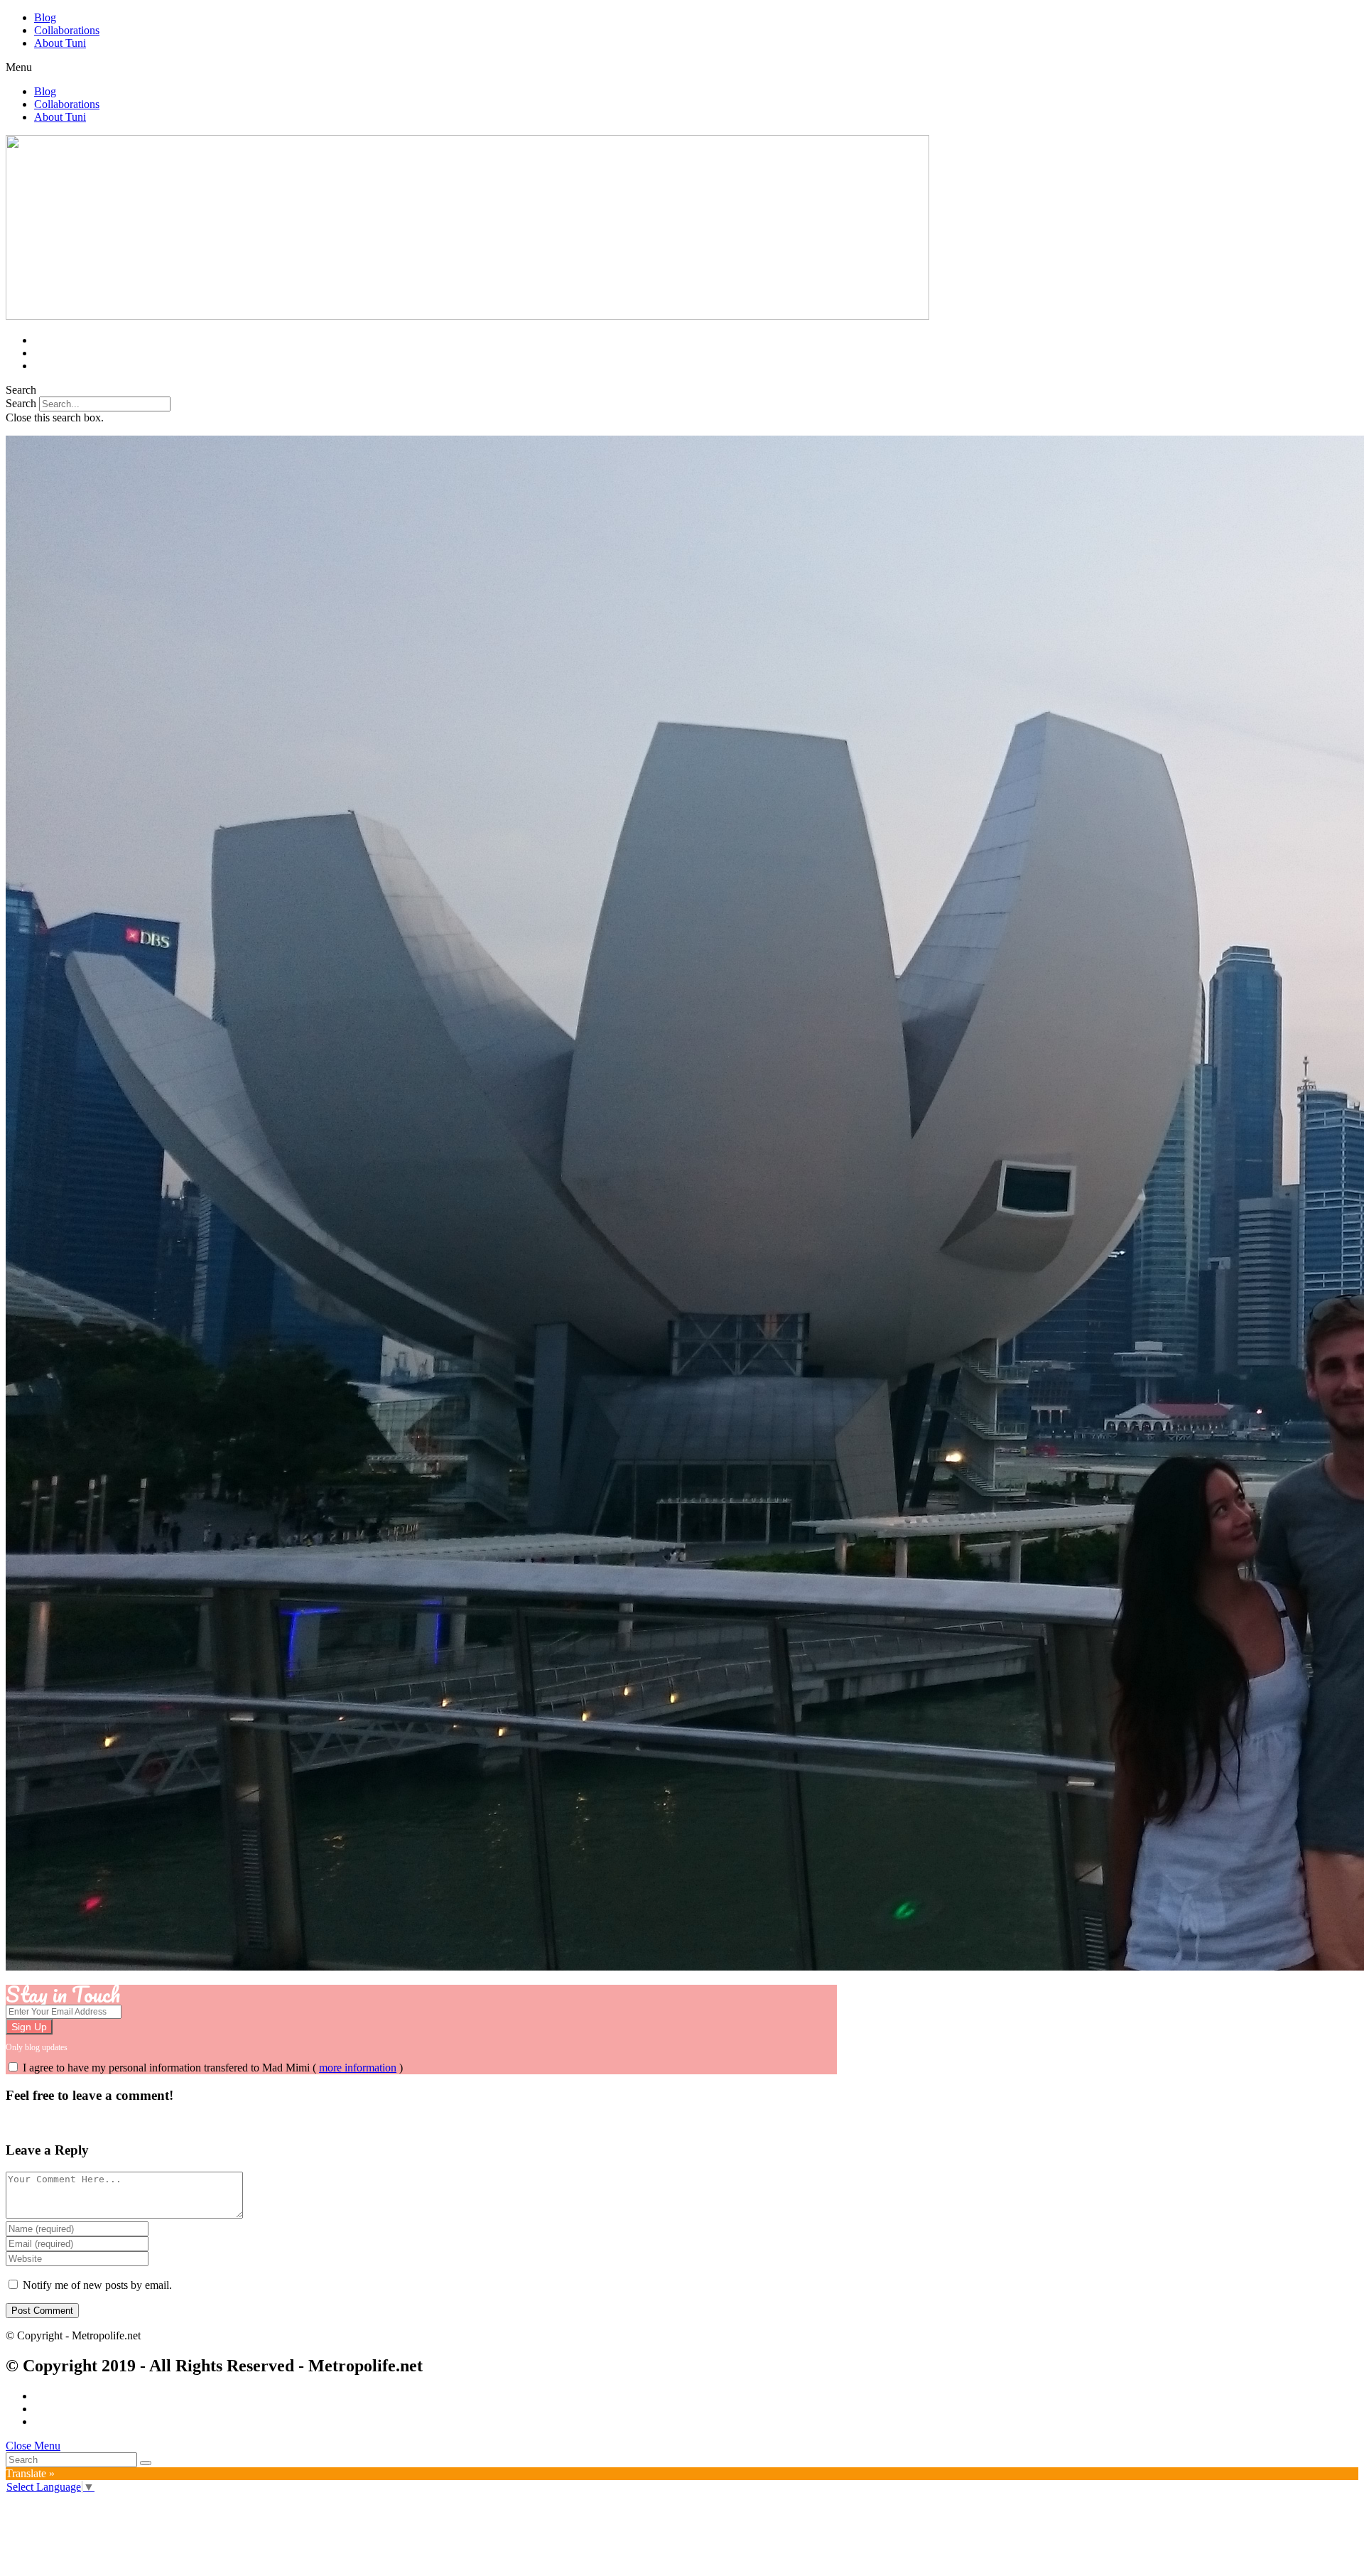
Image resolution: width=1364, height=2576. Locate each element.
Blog (45, 17)
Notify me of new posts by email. (97, 2285)
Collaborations (67, 30)
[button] (682, 68)
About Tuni (60, 43)
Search (21, 403)
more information (358, 2068)
